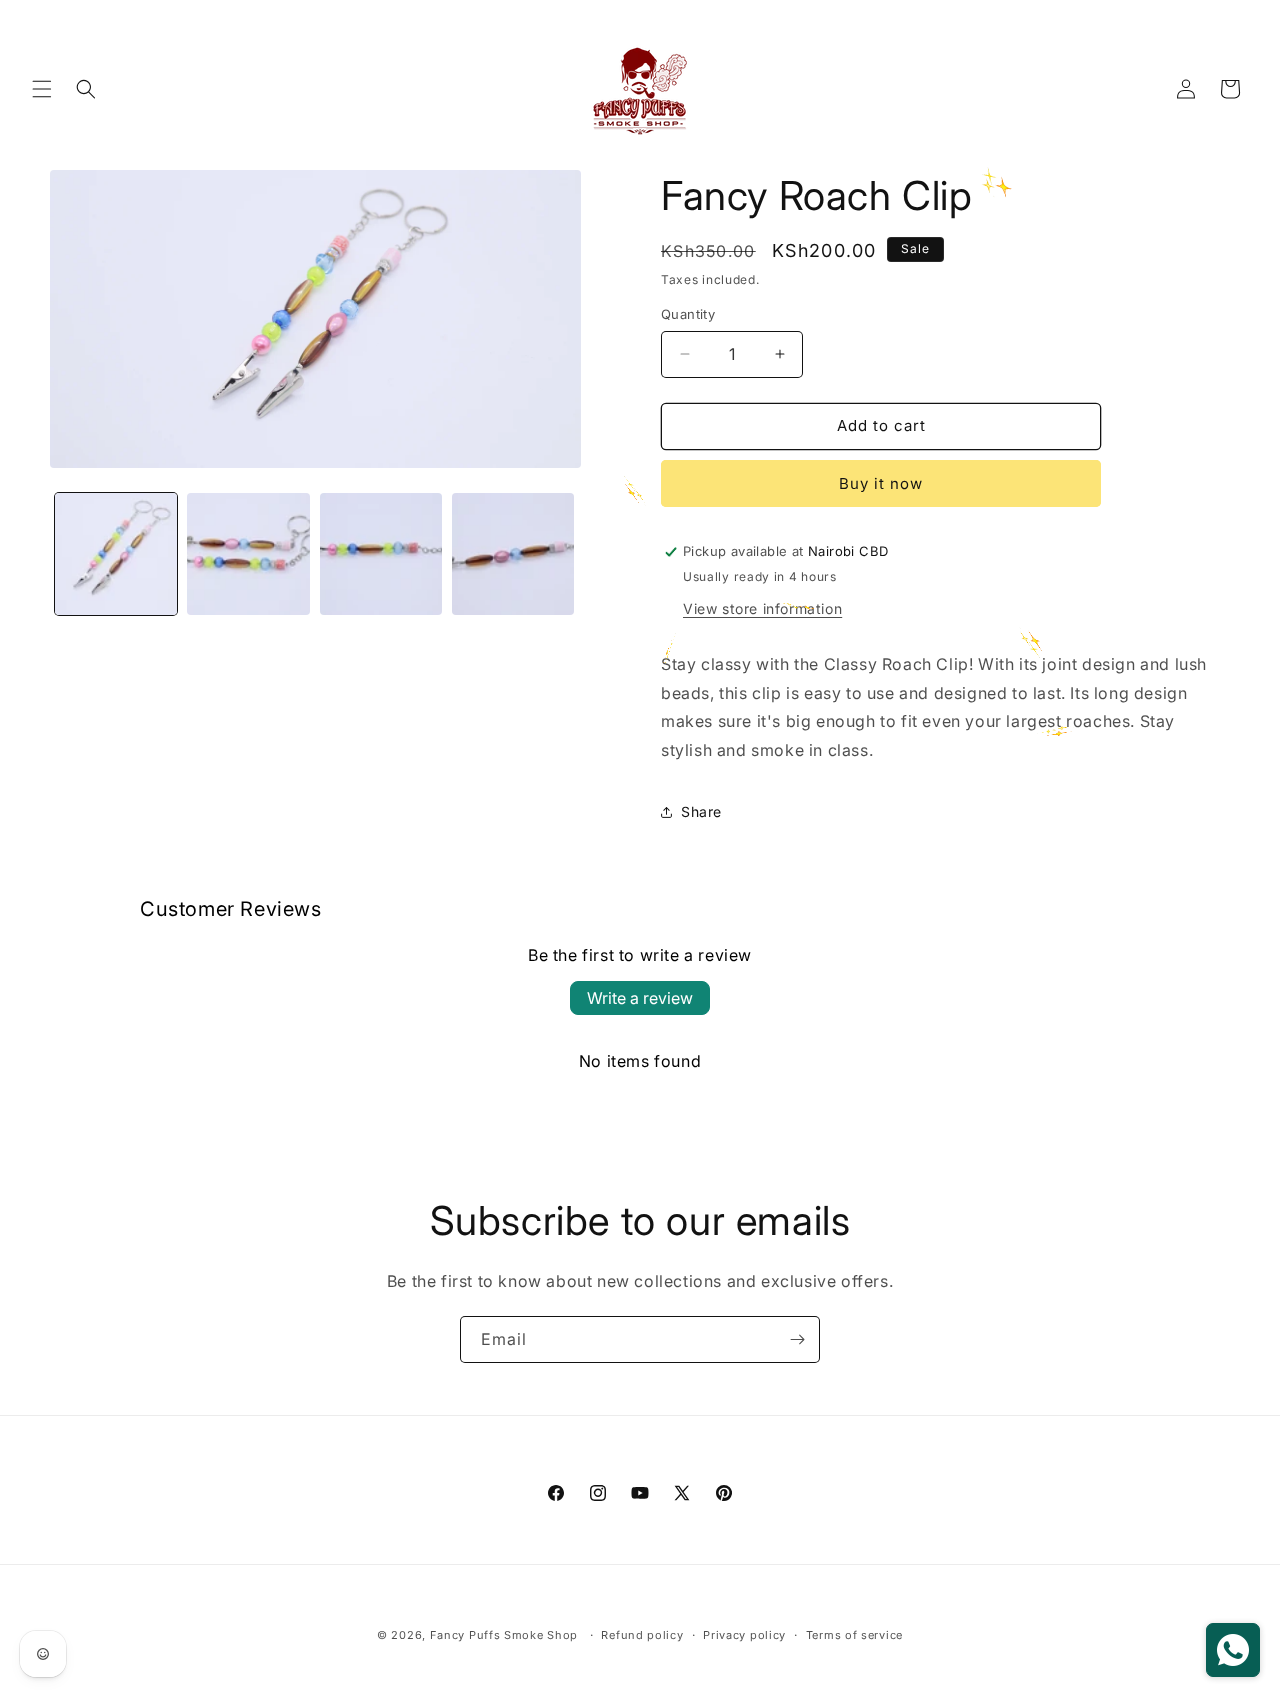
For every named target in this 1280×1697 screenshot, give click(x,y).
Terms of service (854, 1635)
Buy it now (881, 483)
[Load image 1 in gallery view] (116, 554)
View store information (762, 608)
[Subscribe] (797, 1339)
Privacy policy (744, 1635)
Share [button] (701, 811)
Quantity (688, 314)
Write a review (640, 998)
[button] (42, 89)
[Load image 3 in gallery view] (381, 554)
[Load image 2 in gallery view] (248, 554)
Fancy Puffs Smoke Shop (504, 1635)
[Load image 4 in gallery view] (513, 554)
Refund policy (642, 1635)
